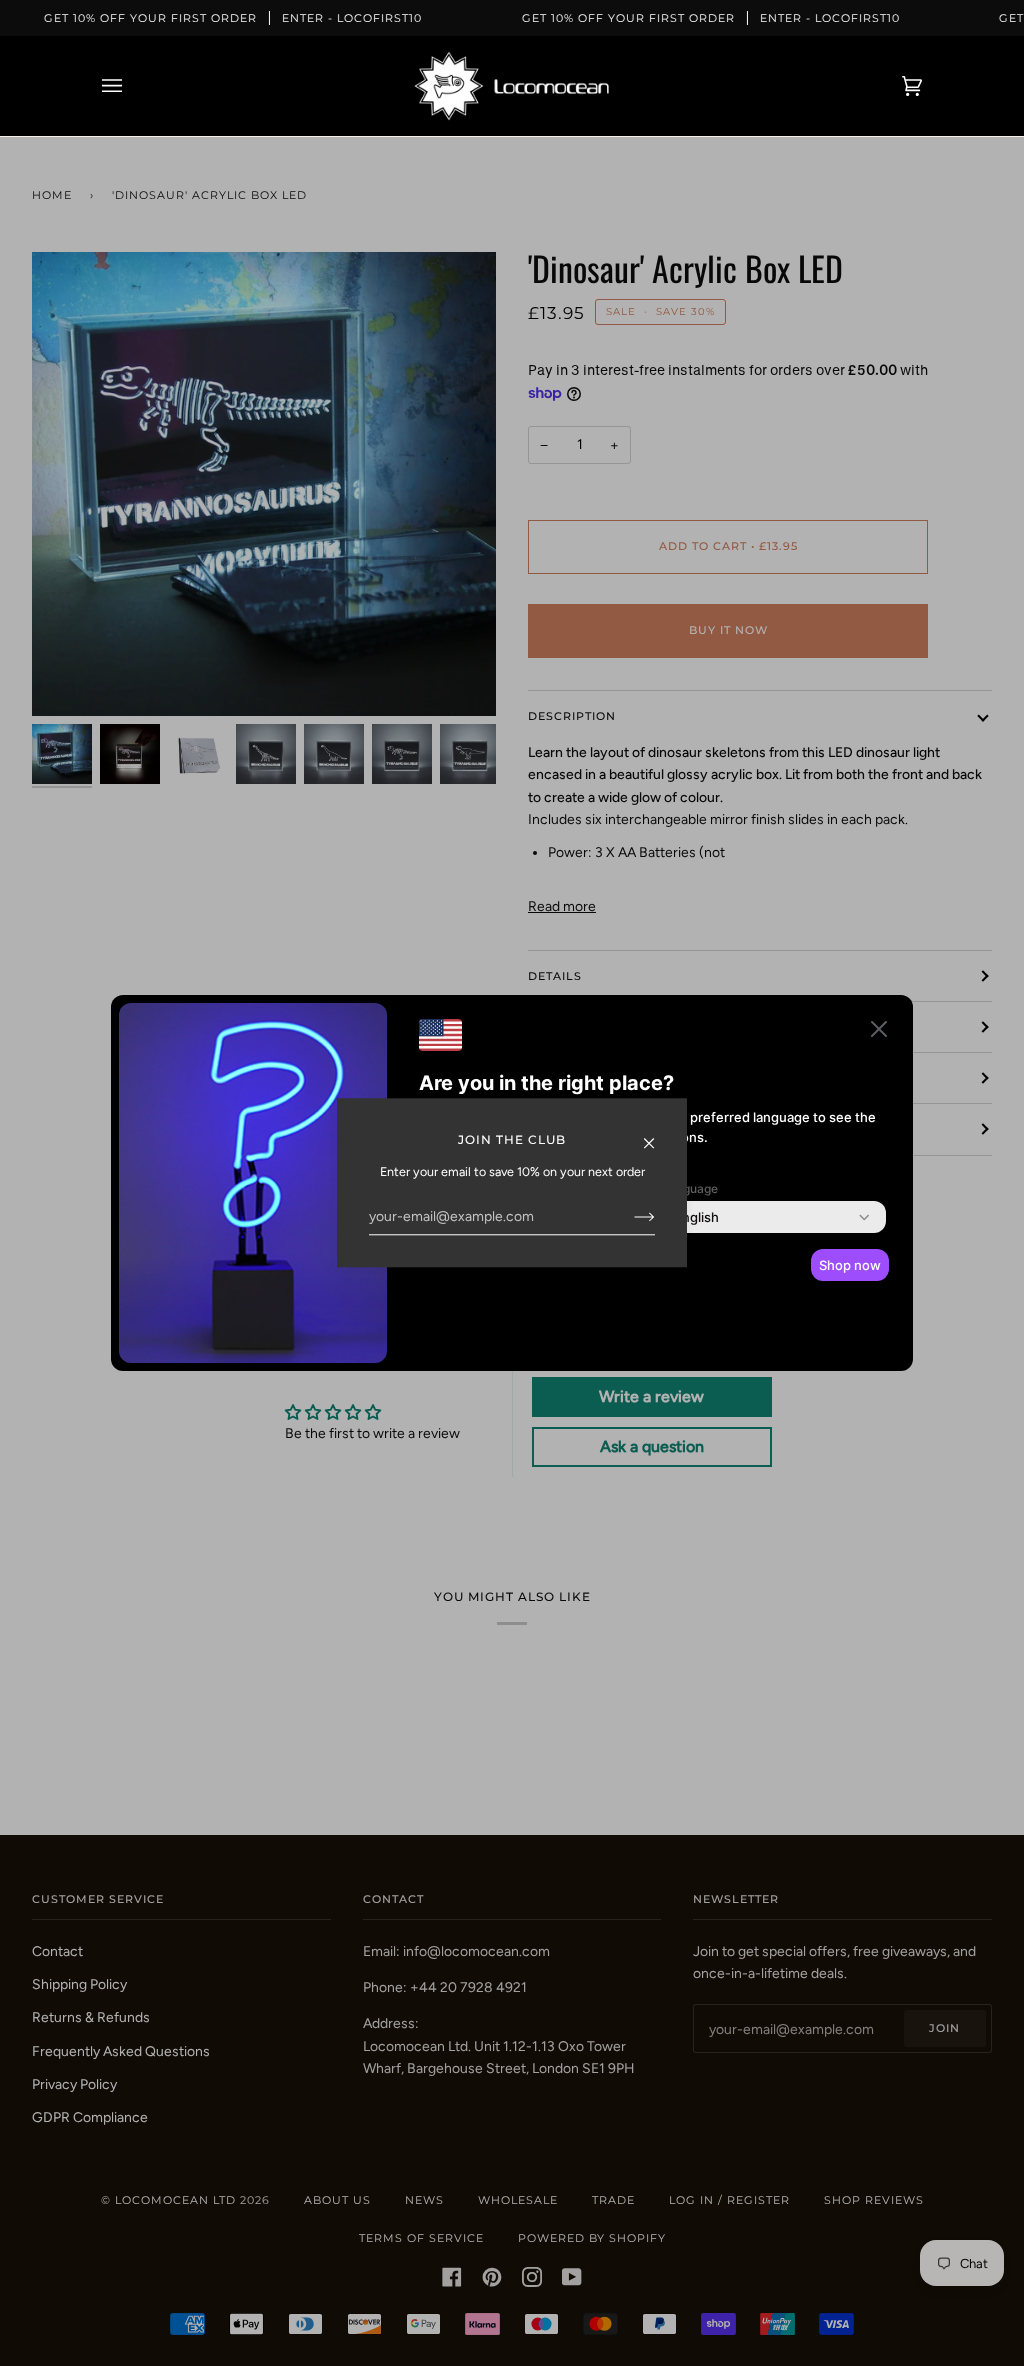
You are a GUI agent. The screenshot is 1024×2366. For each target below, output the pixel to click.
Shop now (850, 1265)
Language (690, 1188)
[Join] (628, 1216)
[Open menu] (132, 86)
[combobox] (696, 1217)
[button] (879, 1032)
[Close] (657, 1132)
